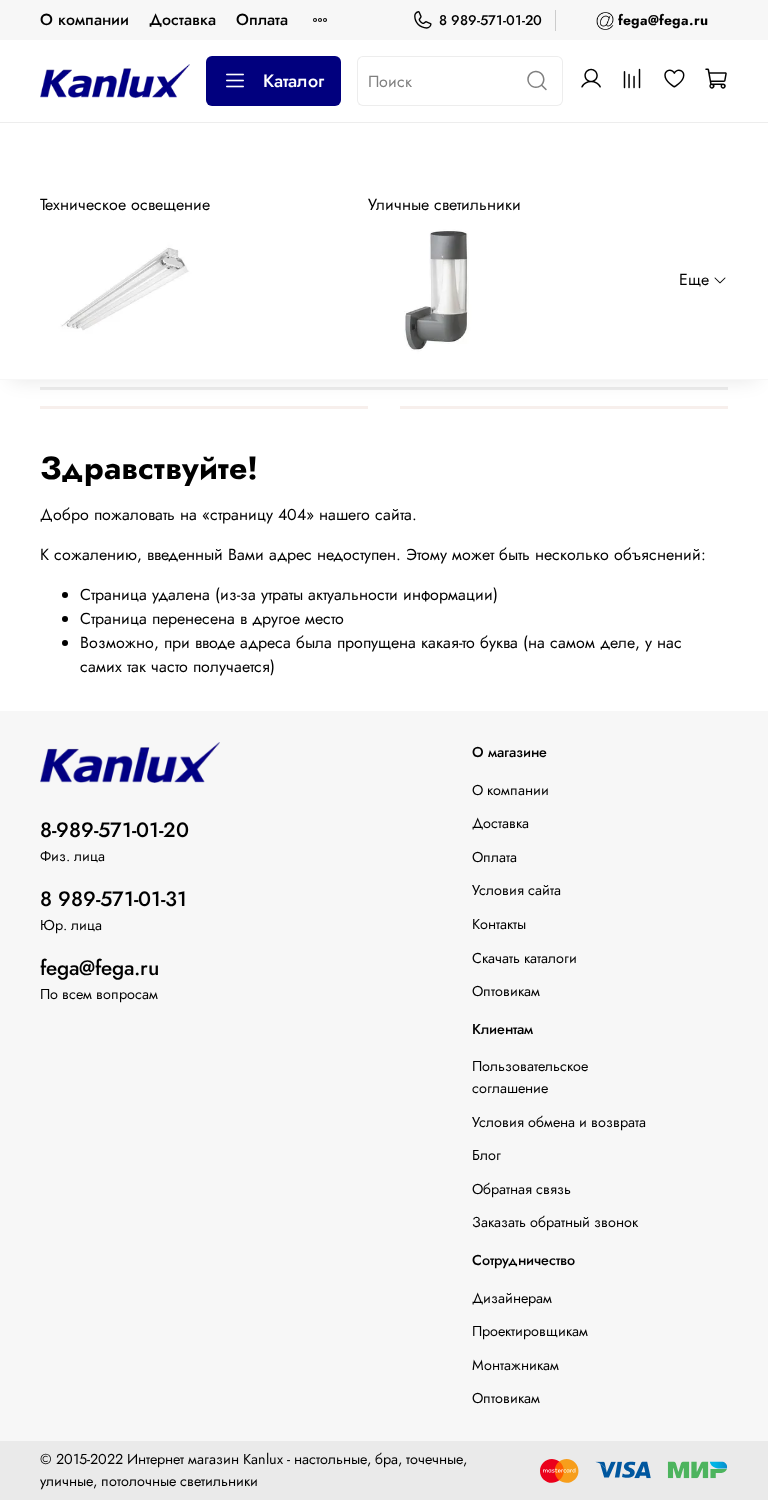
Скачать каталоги (524, 958)
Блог (486, 1155)
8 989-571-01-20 (490, 20)
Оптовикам (506, 991)
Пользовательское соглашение (530, 1077)
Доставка (182, 19)
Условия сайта (516, 890)
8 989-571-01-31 (113, 899)
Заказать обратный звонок (555, 1222)
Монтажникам (515, 1365)
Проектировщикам (530, 1331)
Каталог (293, 81)
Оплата (262, 19)
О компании (84, 19)
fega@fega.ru (99, 968)
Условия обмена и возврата (559, 1122)
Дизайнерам (512, 1298)
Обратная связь (521, 1189)
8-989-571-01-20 (114, 830)
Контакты (499, 924)
